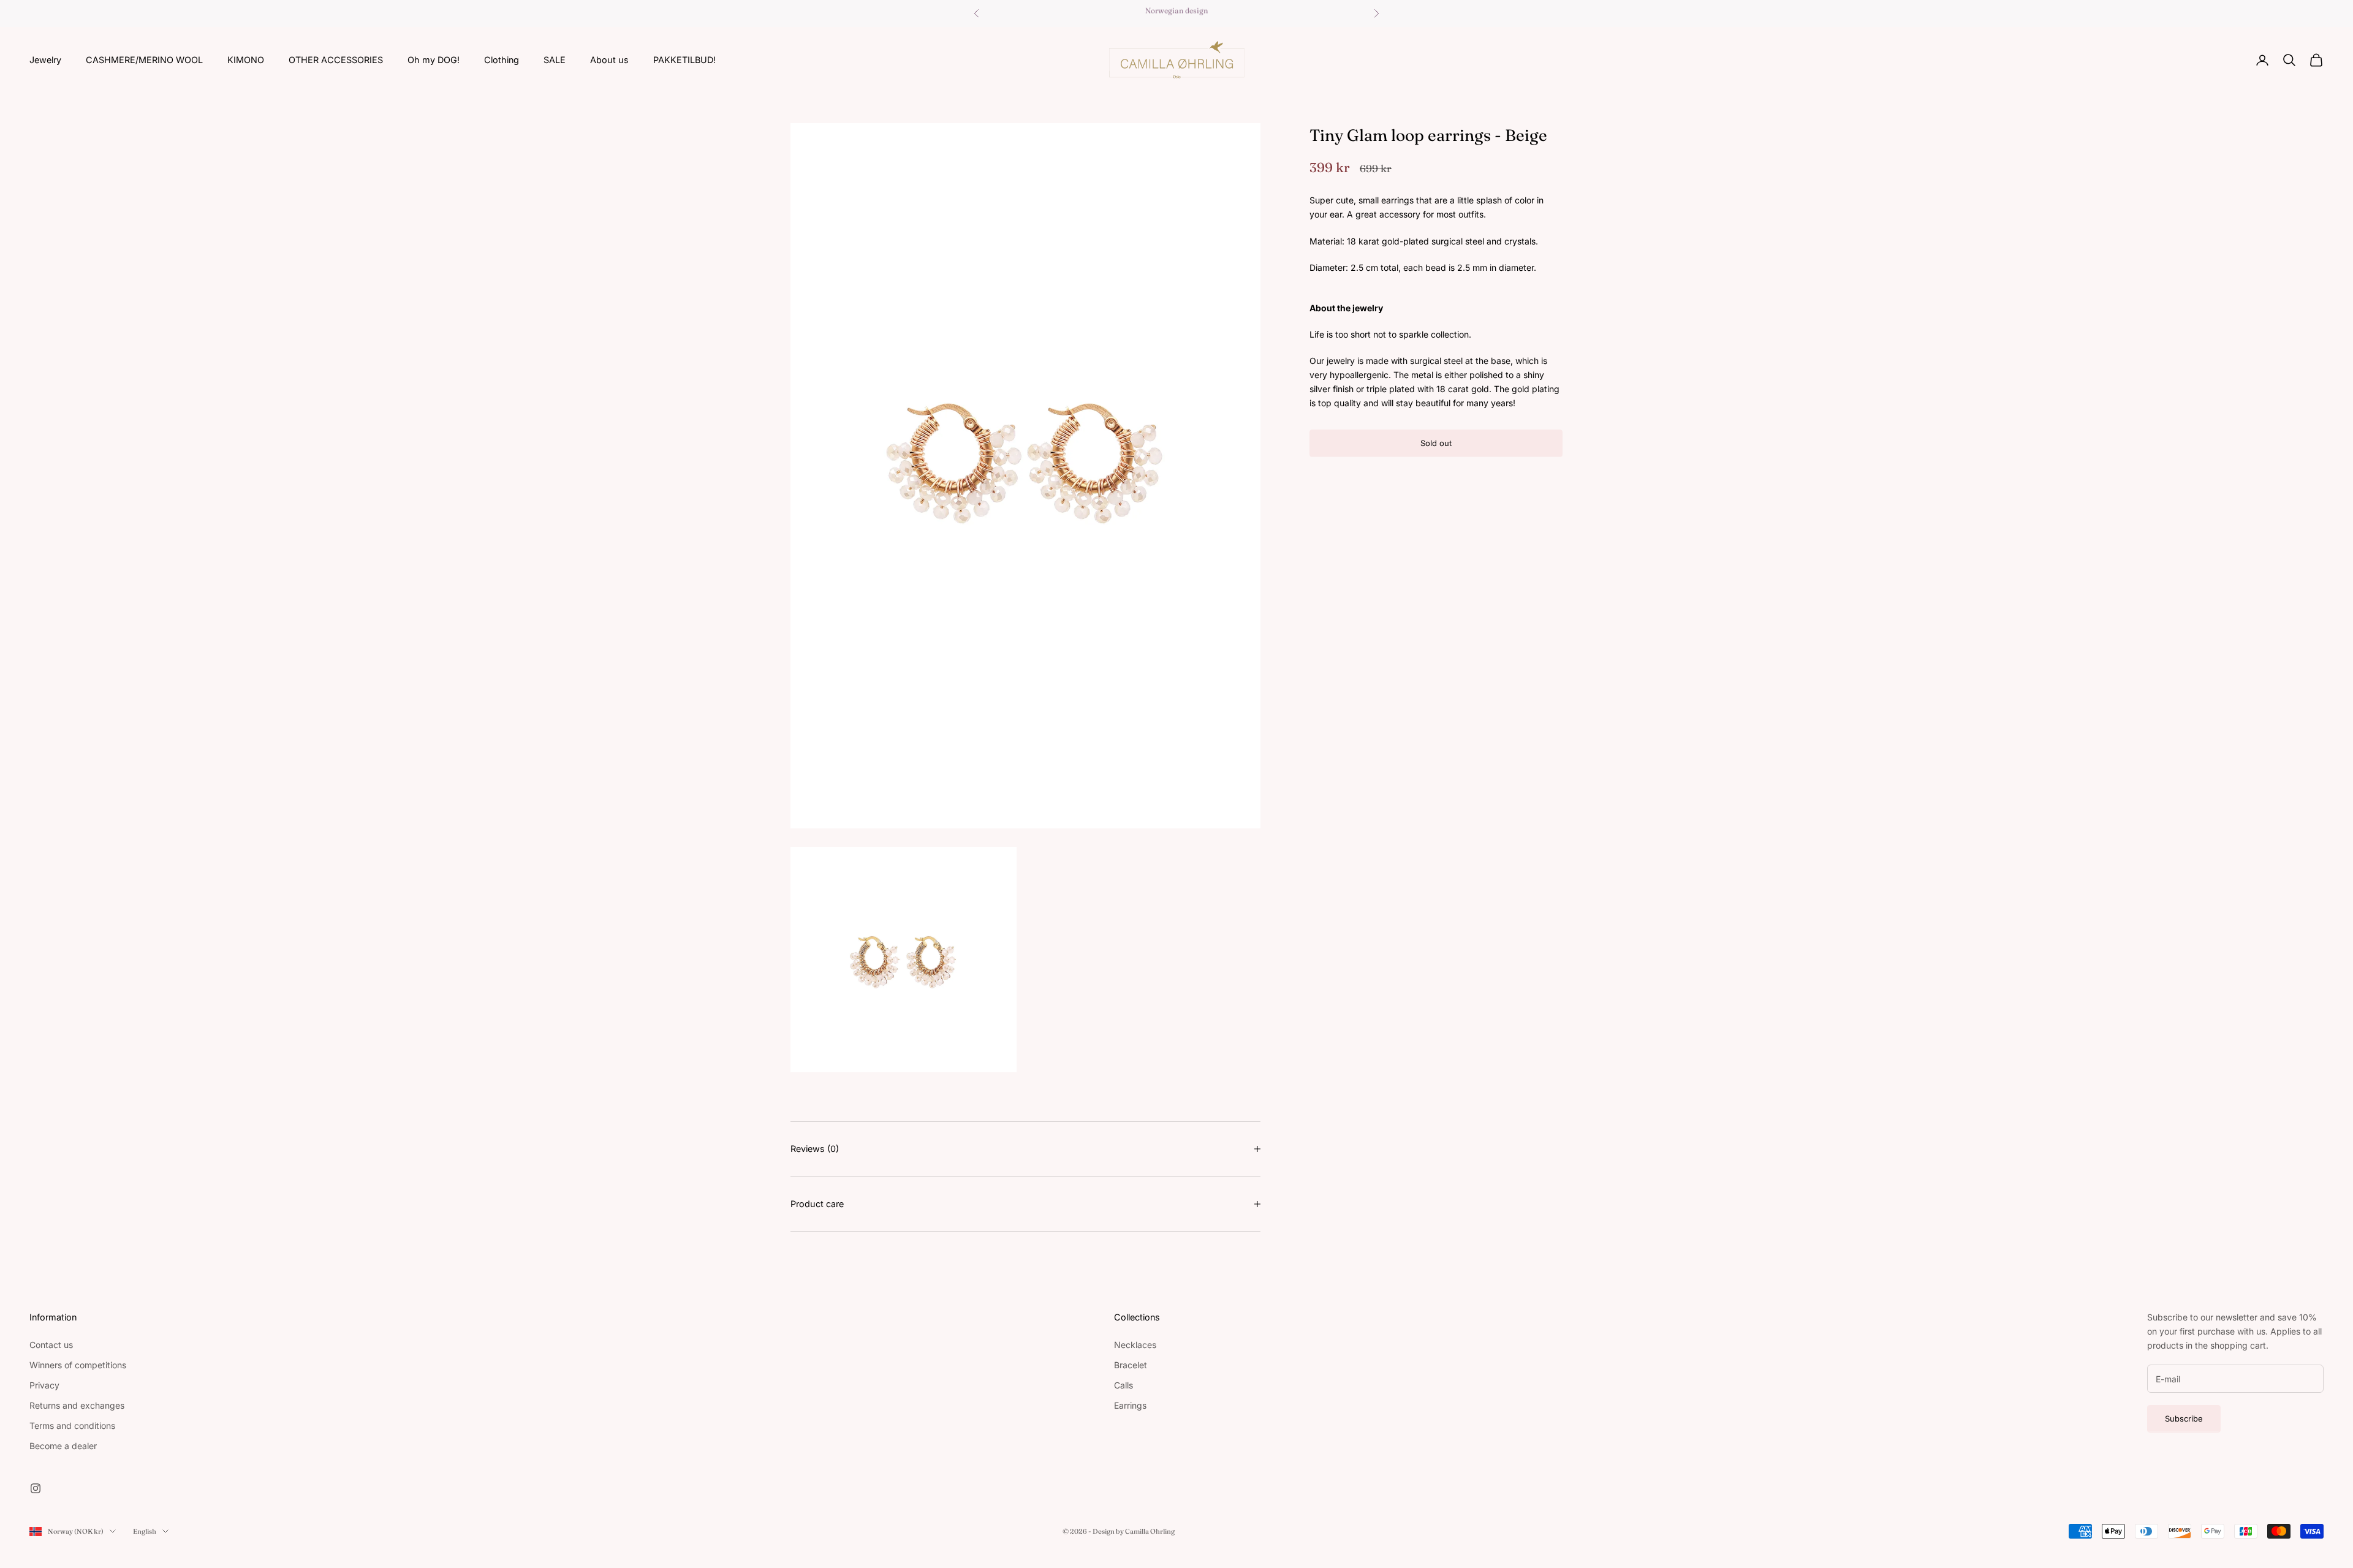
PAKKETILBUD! (684, 60)
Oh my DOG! (434, 60)
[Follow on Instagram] (36, 1488)
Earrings (1130, 1405)
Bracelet (1131, 1365)
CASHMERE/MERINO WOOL (144, 60)
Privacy (44, 1385)
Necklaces (1135, 1345)
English (145, 1531)
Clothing (502, 60)
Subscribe (2184, 1418)
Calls (1123, 1385)
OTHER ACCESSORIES (336, 60)
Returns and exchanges (77, 1405)
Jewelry (45, 60)
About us (609, 60)
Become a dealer (63, 1446)
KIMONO (246, 60)
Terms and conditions (72, 1426)
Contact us (51, 1345)
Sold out (1436, 443)
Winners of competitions (78, 1365)
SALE (555, 60)
